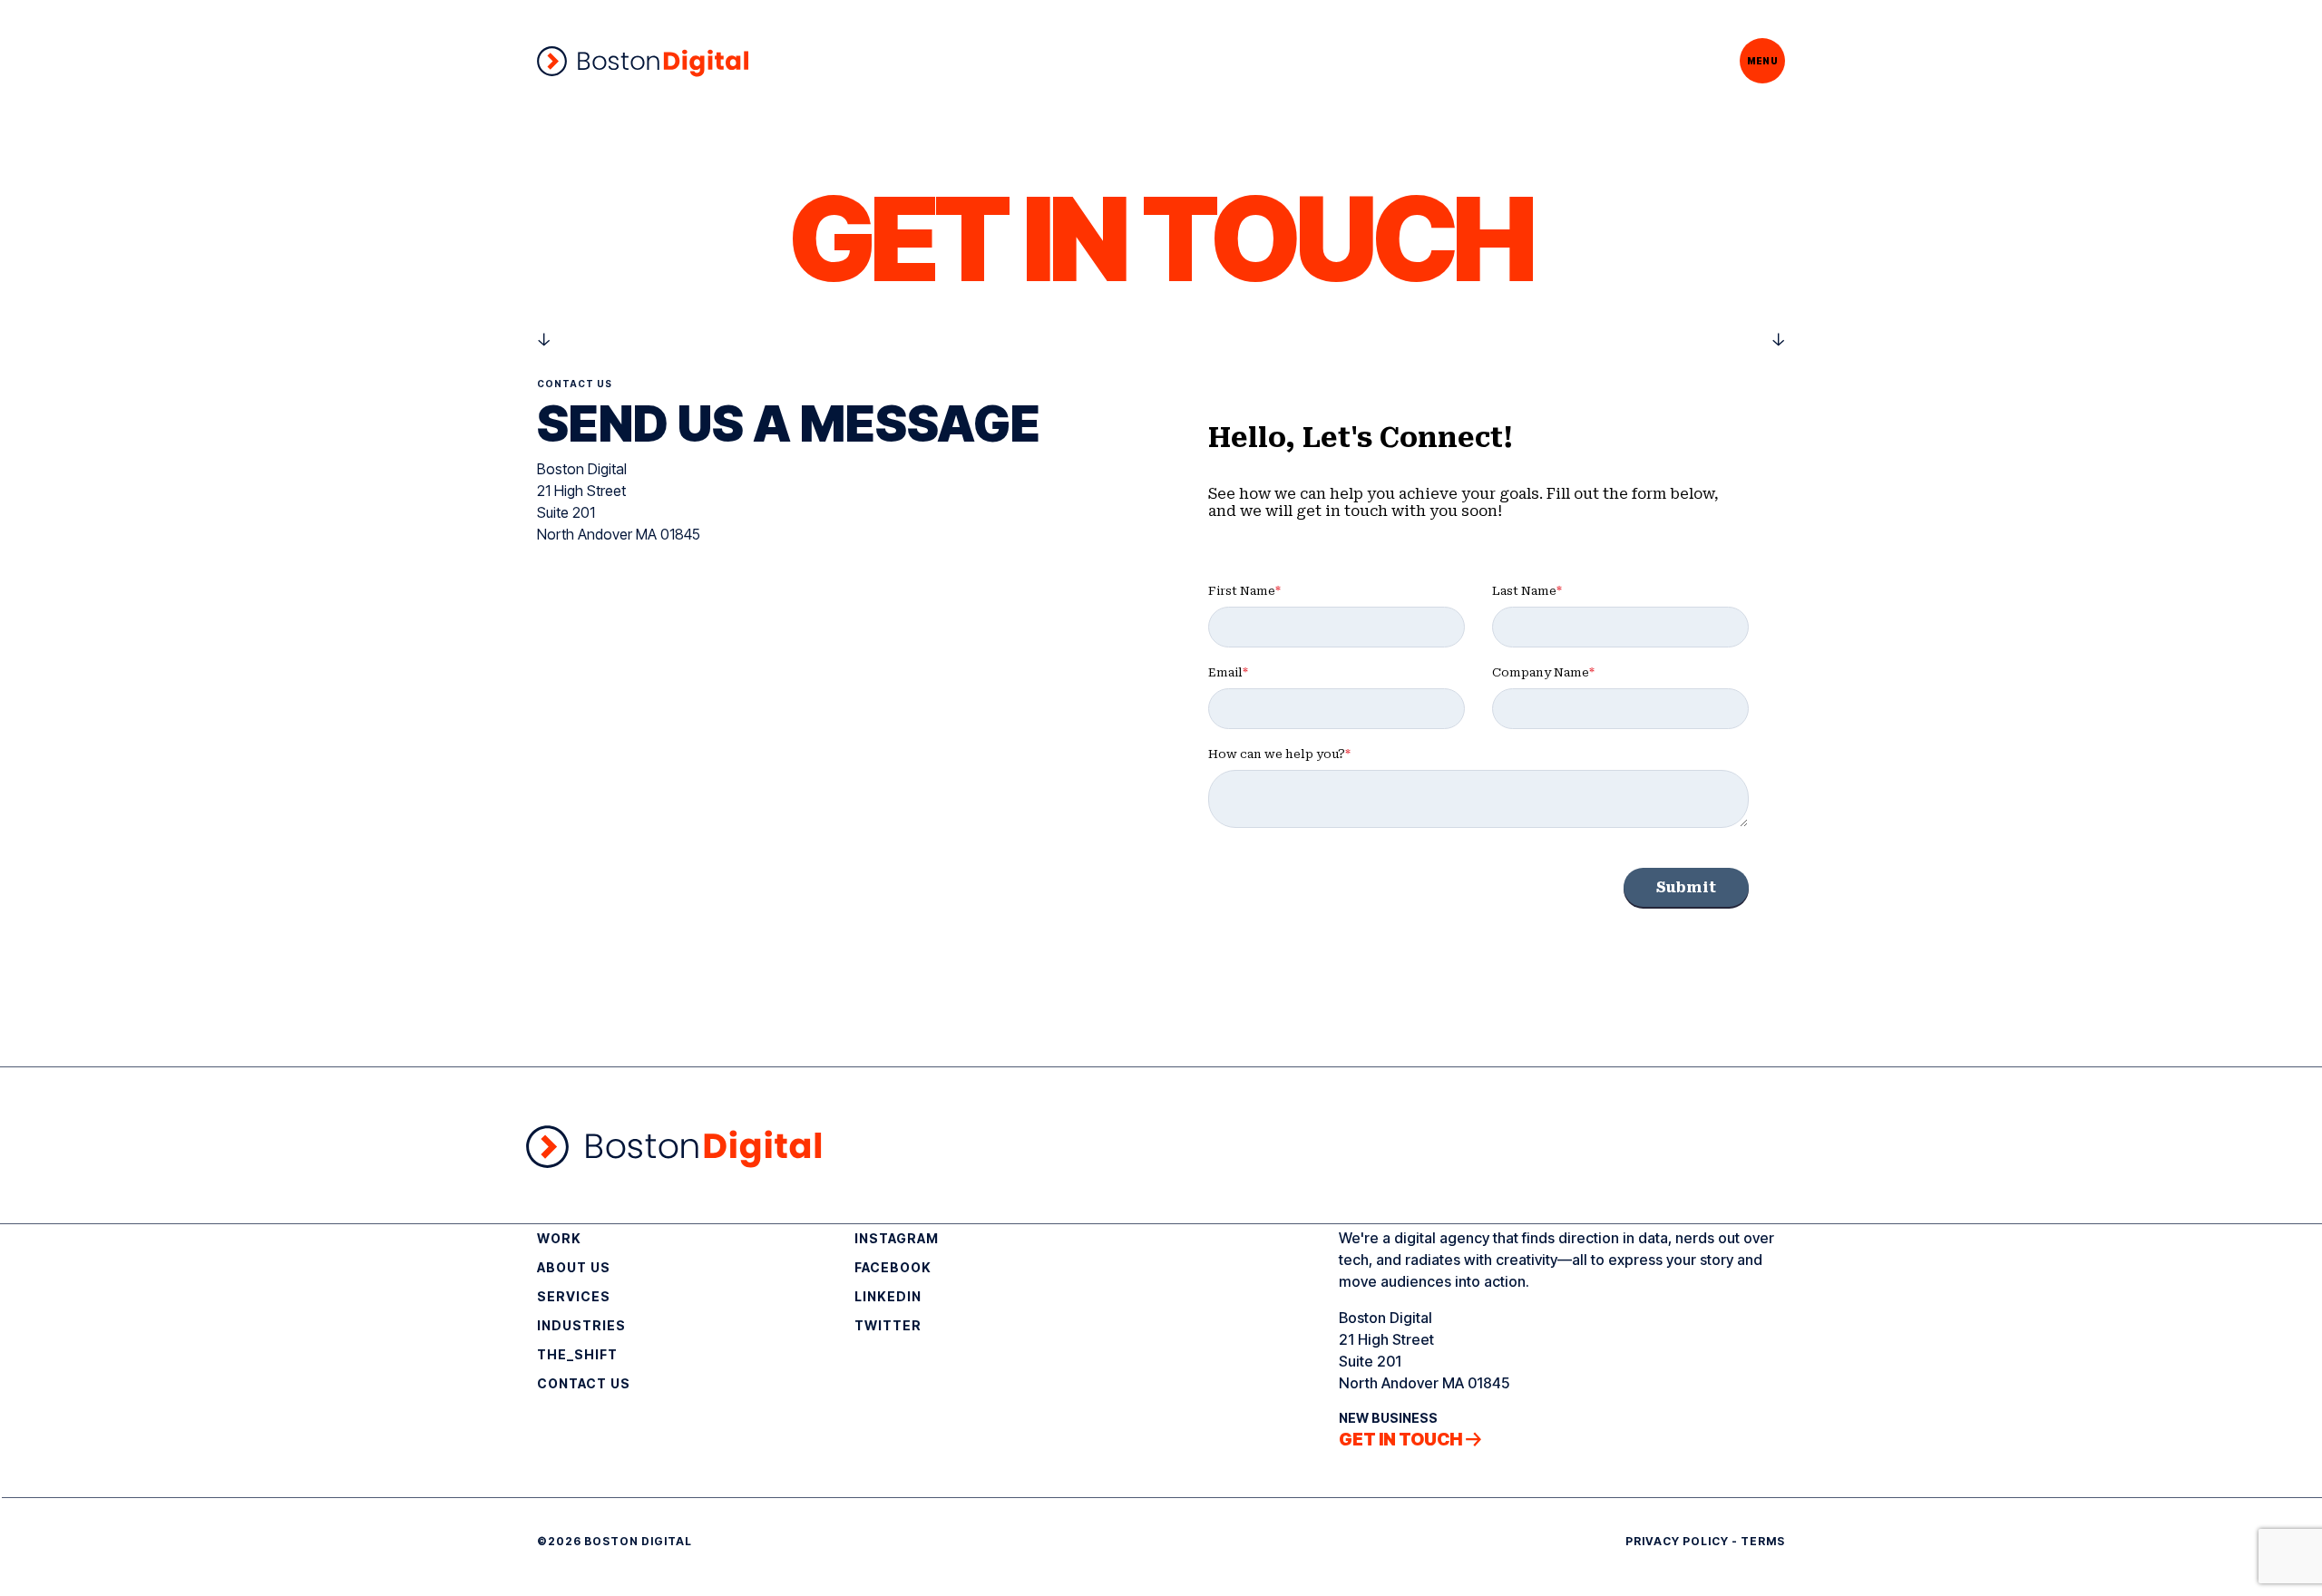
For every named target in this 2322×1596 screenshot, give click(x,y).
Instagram (897, 1238)
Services (574, 1296)
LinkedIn (888, 1296)
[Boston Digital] (643, 61)
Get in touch (1400, 1440)
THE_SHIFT (577, 1354)
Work (559, 1238)
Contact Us (584, 1383)
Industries (581, 1325)
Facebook (893, 1267)
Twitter (888, 1325)
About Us (574, 1267)
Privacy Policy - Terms (1705, 1541)
